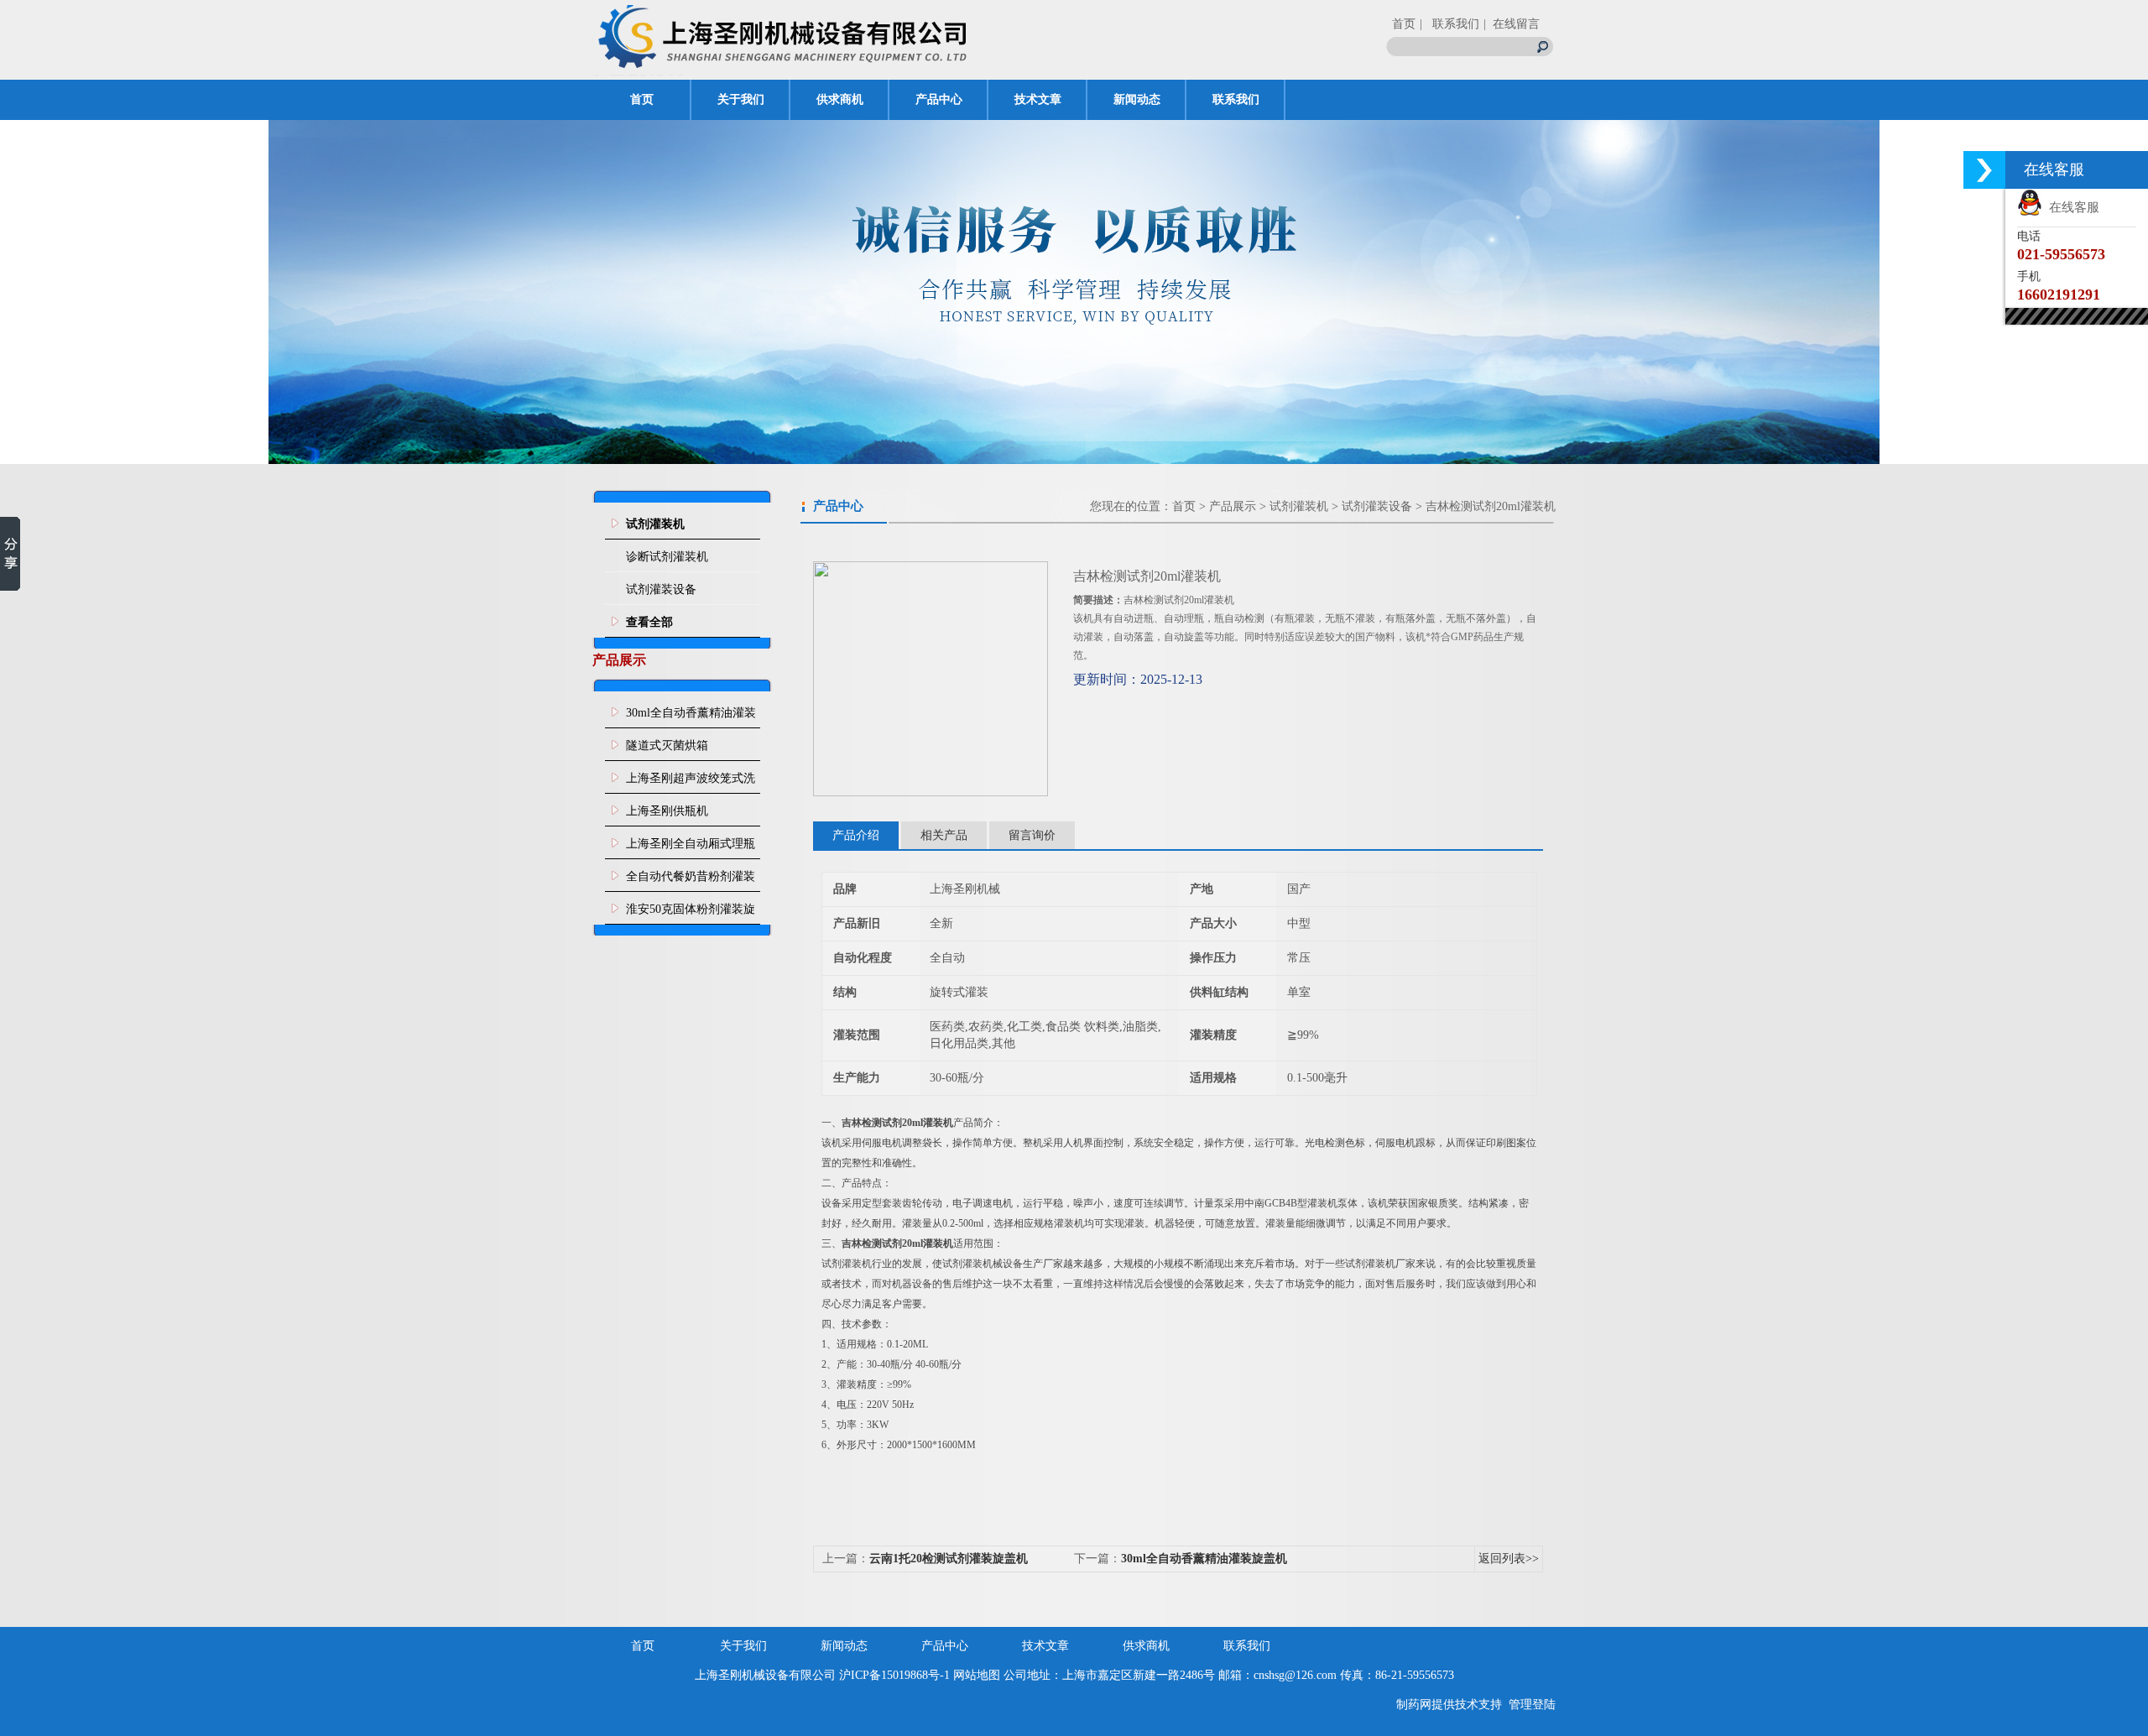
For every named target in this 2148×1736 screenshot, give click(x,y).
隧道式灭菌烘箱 (667, 745)
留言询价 (1032, 835)
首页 (1404, 24)
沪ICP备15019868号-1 (894, 1675)
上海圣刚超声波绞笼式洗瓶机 (691, 783)
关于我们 (741, 99)
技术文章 (1038, 99)
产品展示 (1233, 506)
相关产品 (944, 835)
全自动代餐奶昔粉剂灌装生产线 (691, 881)
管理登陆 (1532, 1705)
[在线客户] (1984, 170)
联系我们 (1236, 99)
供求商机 (840, 99)
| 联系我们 (1449, 24)
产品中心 (939, 99)
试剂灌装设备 (661, 589)
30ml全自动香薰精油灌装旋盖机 (691, 717)
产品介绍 (856, 835)
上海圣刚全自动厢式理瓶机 (691, 848)
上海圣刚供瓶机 (667, 811)
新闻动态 (1137, 99)
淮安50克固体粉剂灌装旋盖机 (691, 914)
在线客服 (2071, 207)
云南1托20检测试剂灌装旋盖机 (949, 1559)
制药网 (1414, 1705)
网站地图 (977, 1675)
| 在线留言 (1512, 24)
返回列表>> (1509, 1559)
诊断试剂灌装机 (667, 557)
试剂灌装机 (1299, 506)
